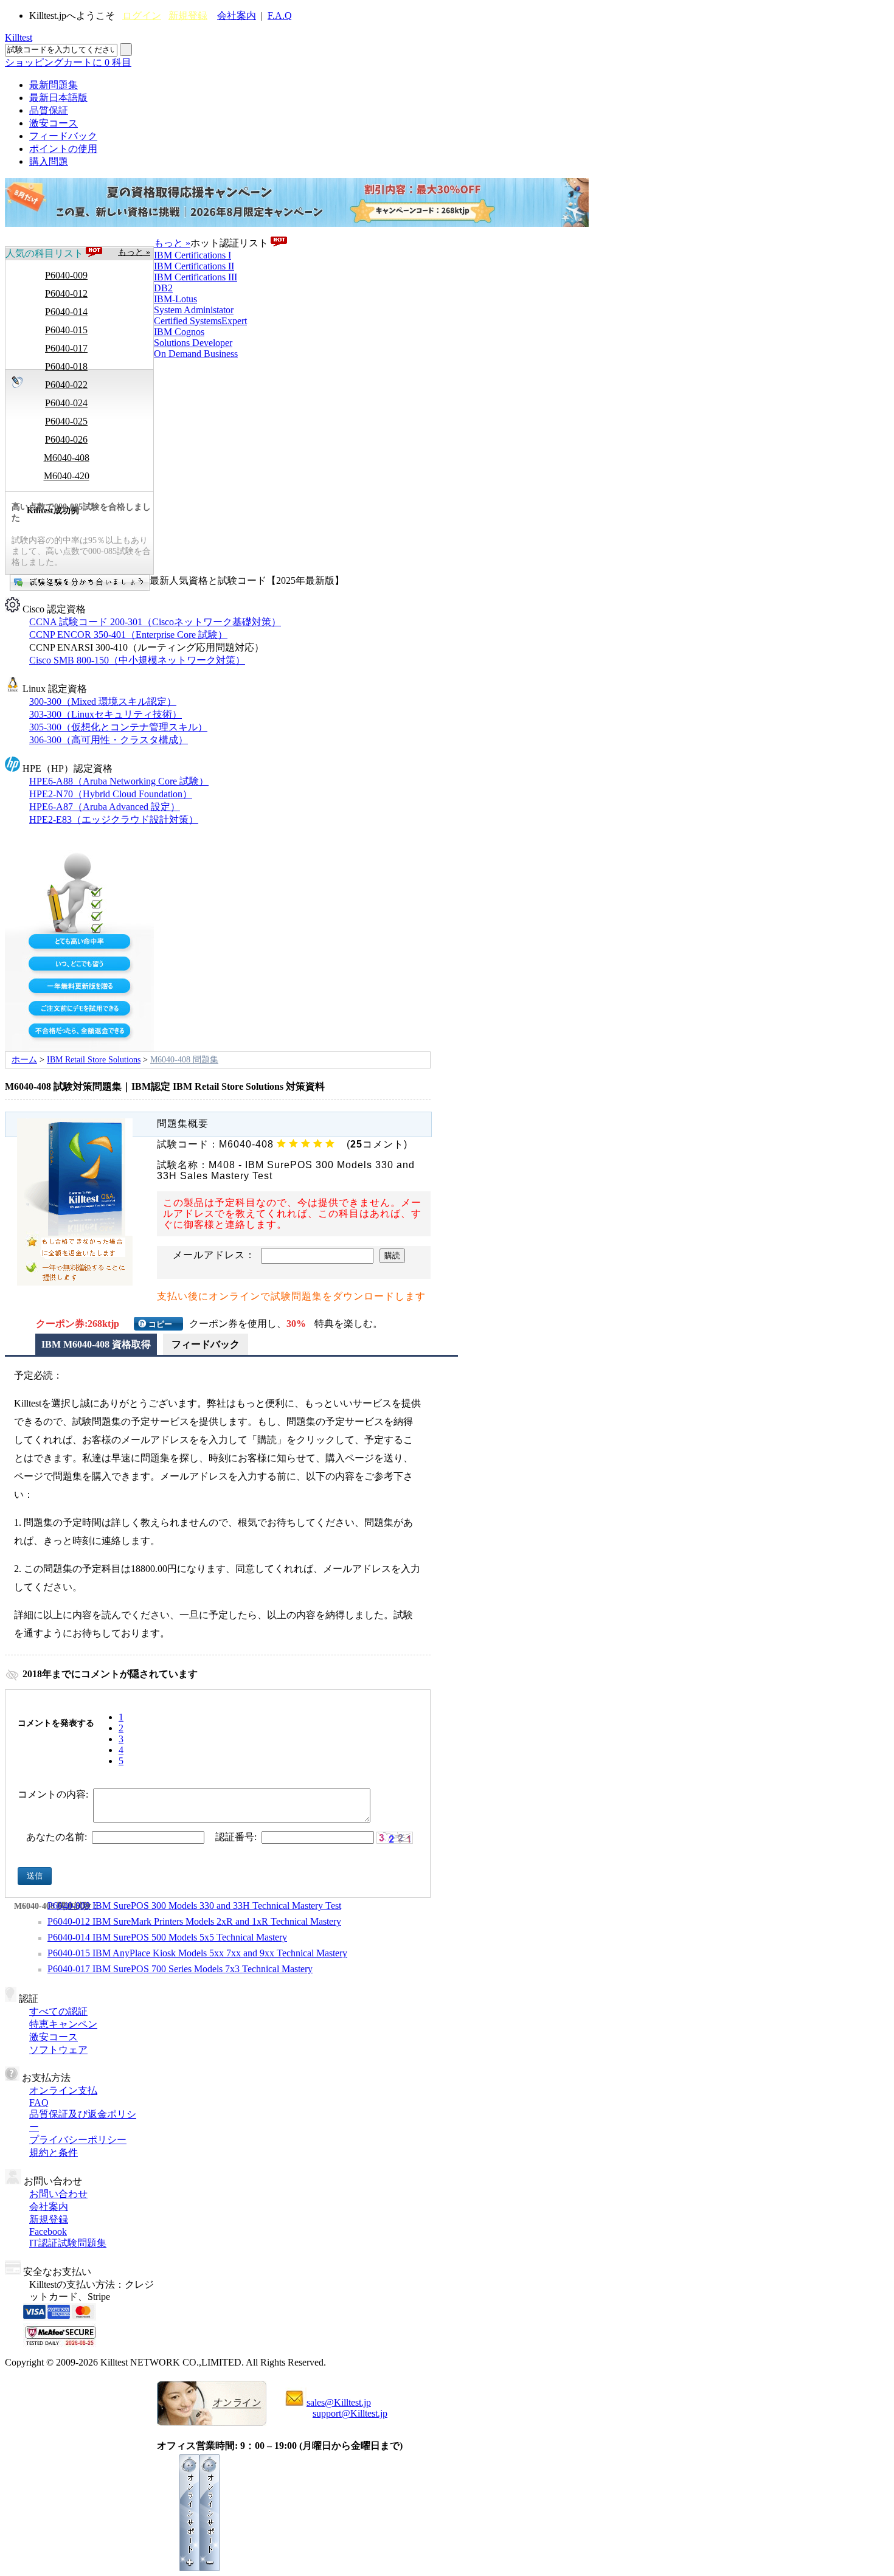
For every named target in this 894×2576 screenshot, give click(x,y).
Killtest (19, 37)
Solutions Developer (193, 343)
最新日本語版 (58, 98)
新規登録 (188, 16)
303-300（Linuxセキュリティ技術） (106, 714)
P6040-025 (66, 421)
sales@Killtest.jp (339, 2402)
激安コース (54, 123)
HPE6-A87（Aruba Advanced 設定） (105, 807)
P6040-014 (66, 312)
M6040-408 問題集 (184, 1060)
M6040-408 (67, 458)
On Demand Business (196, 354)
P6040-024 (66, 403)
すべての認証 (58, 2011)
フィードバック (63, 136)
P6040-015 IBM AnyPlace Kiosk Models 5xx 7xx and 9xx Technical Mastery (197, 1953)
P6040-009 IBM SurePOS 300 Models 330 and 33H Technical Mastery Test (194, 1906)
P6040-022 (66, 385)
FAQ (39, 2103)
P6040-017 (66, 348)
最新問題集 (54, 85)
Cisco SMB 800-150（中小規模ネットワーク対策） (137, 660)
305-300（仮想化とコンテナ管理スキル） (118, 727)
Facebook (48, 2231)
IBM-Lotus (175, 299)
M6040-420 (67, 476)
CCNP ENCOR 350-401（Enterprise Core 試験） (128, 635)
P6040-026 (66, 439)
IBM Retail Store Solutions (94, 1060)
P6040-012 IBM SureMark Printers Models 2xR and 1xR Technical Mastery (194, 1921)
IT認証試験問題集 (68, 2243)
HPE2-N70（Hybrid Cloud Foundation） (111, 794)
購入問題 (49, 161)
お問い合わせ (58, 2194)
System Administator (194, 310)
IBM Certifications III (196, 277)
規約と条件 (54, 2152)
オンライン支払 (63, 2090)
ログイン (142, 16)
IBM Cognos (179, 332)
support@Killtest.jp (350, 2413)
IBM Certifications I (192, 255)
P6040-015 (66, 330)
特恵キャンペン (63, 2024)
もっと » (134, 252)
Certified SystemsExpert (200, 321)
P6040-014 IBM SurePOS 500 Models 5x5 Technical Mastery (167, 1937)
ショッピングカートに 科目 (68, 62)
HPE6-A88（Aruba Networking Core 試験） (119, 781)
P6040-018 (66, 366)
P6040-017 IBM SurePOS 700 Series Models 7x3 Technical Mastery (180, 1969)
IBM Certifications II (194, 266)
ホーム (24, 1060)
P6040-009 (66, 275)
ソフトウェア (58, 2050)
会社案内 (237, 16)
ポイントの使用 (63, 149)
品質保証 (49, 110)
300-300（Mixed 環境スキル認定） (103, 701)
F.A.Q (280, 16)
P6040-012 (66, 293)
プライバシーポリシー (78, 2140)
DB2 (163, 288)
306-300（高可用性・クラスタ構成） (109, 740)
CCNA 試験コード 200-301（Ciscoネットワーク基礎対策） (155, 622)
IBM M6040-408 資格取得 (96, 1344)
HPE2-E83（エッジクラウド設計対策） (114, 819)
